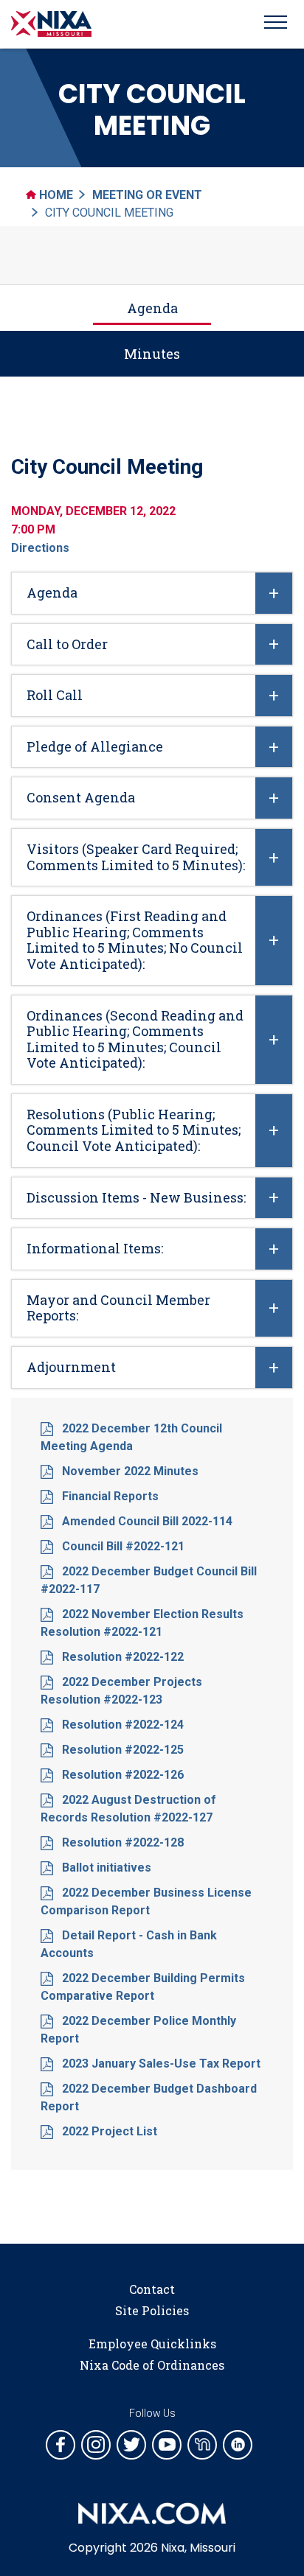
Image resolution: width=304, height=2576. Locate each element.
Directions (40, 548)
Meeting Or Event (147, 195)
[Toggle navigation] (276, 24)
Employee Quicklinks (152, 2344)
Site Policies (152, 2310)
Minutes (152, 354)
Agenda (152, 308)
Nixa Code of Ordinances (152, 2365)
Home (55, 195)
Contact (152, 2289)
